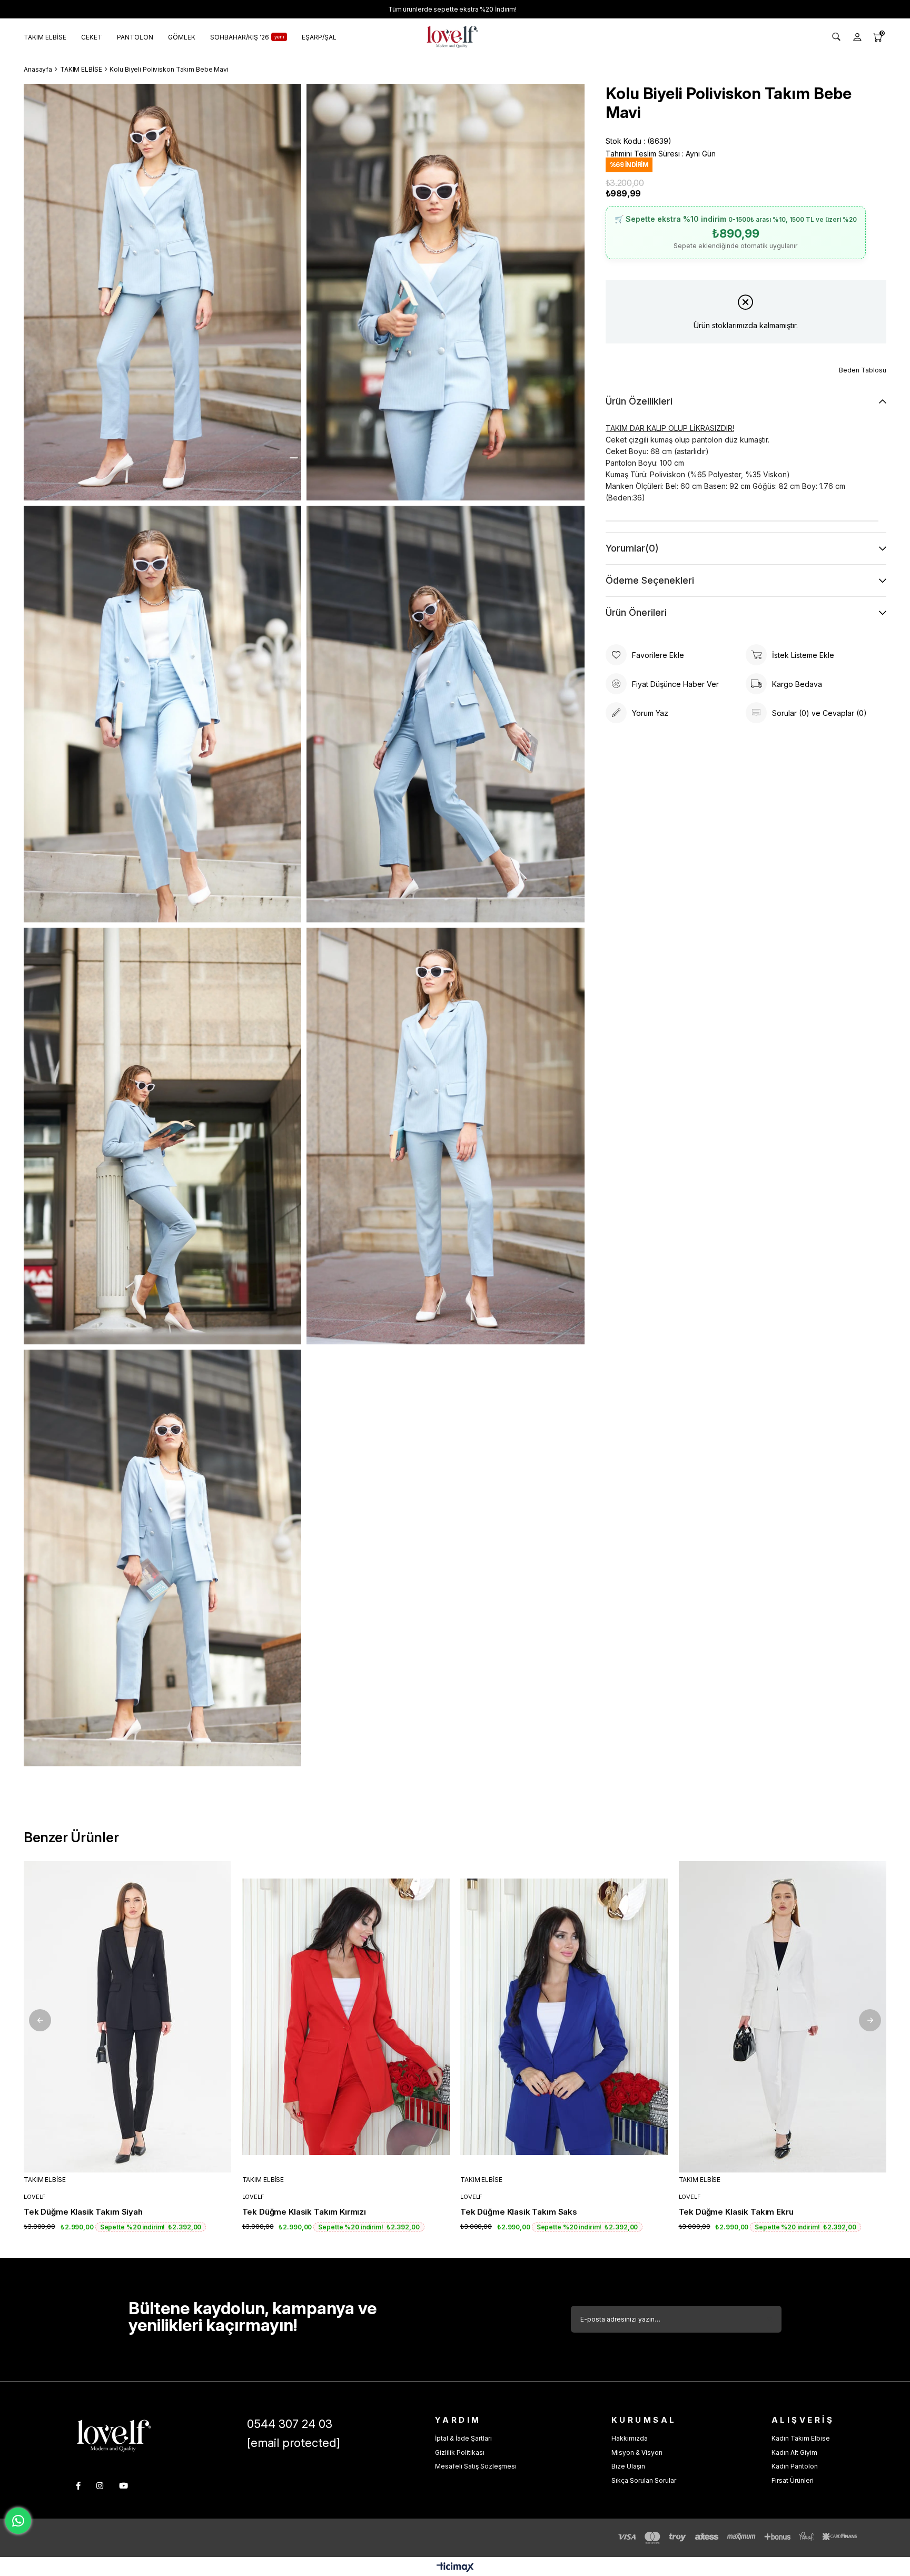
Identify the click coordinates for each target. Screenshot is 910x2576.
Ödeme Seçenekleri (650, 580)
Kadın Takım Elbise (801, 2438)
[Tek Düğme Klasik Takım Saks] (564, 2017)
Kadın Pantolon (795, 2466)
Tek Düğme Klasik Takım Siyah (83, 2212)
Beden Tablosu (863, 370)
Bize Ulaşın (628, 2466)
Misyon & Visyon (637, 2452)
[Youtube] (123, 2486)
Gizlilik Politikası (460, 2452)
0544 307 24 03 (290, 2424)
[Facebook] (78, 2486)
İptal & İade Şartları (463, 2438)
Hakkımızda (630, 2438)
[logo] (114, 2436)
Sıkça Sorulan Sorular (644, 2480)
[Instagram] (100, 2486)
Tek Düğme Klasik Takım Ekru (736, 2212)
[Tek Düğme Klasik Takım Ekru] (783, 2017)
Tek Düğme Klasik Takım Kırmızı (304, 2212)
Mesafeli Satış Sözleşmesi (476, 2466)
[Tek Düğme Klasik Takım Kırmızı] (346, 2017)
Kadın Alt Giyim (794, 2452)
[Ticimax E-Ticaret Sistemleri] (455, 2568)
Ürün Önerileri (636, 612)
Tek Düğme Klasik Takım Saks (519, 2212)
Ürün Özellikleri (639, 401)
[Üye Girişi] (857, 37)
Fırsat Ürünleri (793, 2480)
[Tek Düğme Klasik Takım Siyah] (128, 2017)
